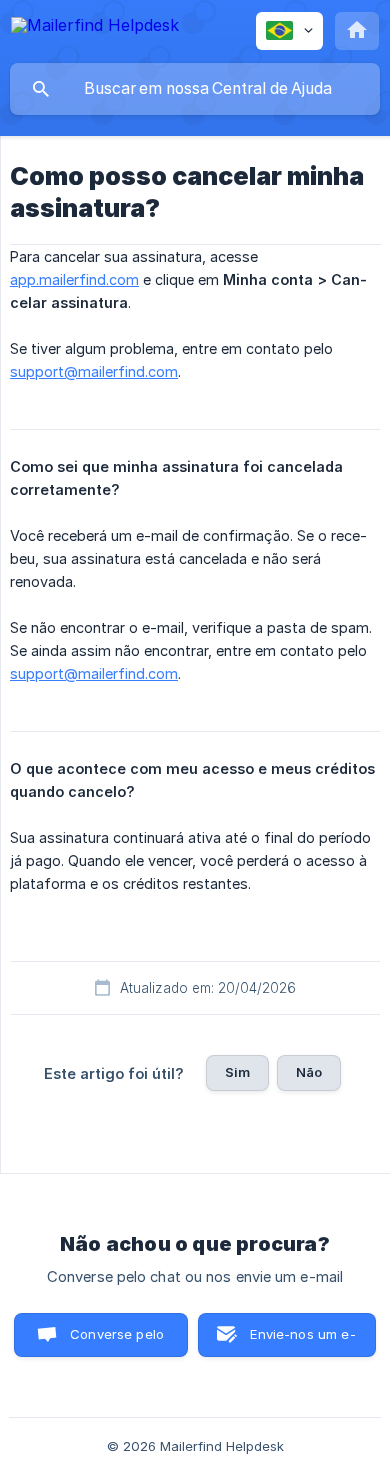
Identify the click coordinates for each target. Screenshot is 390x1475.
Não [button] (309, 1072)
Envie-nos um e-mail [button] (302, 1341)
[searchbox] (195, 89)
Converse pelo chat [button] (117, 1341)
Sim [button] (237, 1072)
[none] (95, 28)
